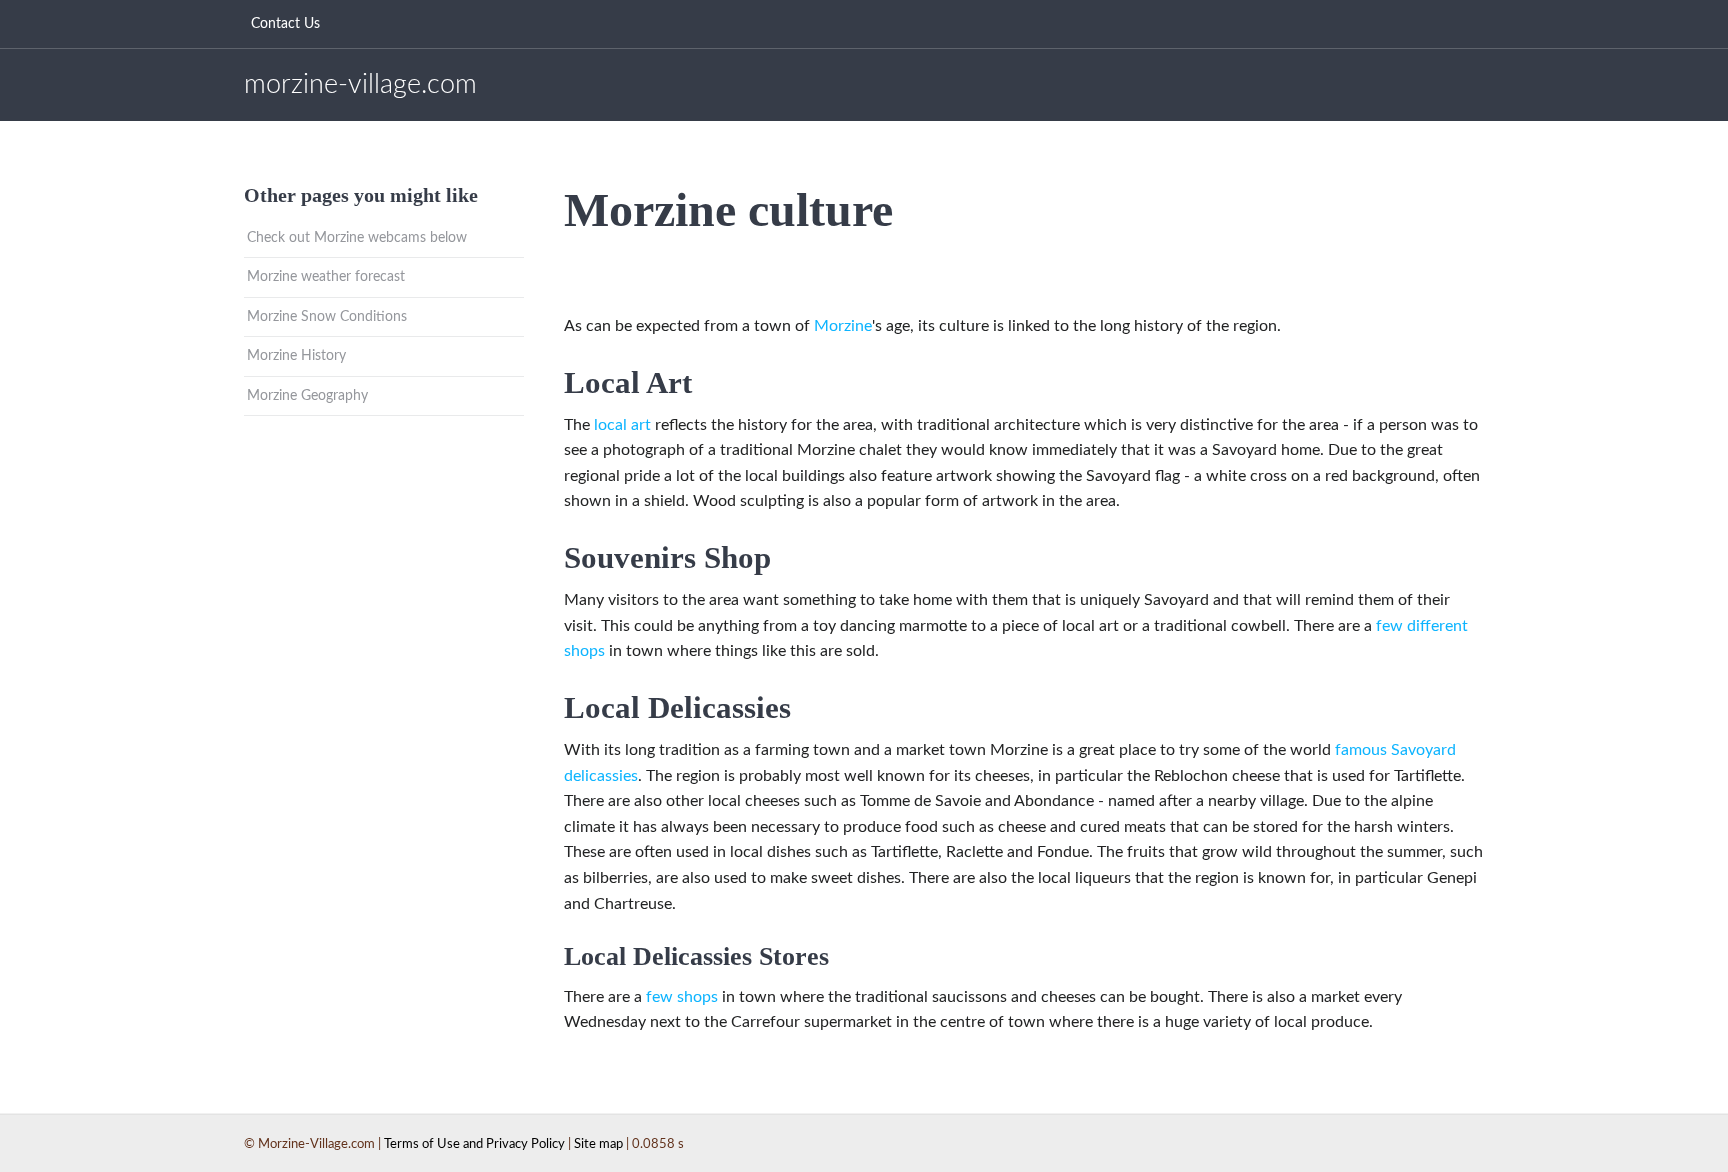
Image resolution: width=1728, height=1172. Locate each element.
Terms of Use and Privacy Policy (474, 1144)
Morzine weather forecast (326, 277)
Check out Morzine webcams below (357, 238)
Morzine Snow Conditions (327, 317)
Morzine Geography (307, 396)
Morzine (843, 326)
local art (622, 425)
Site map (598, 1144)
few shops (682, 997)
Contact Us (285, 24)
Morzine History (296, 356)
